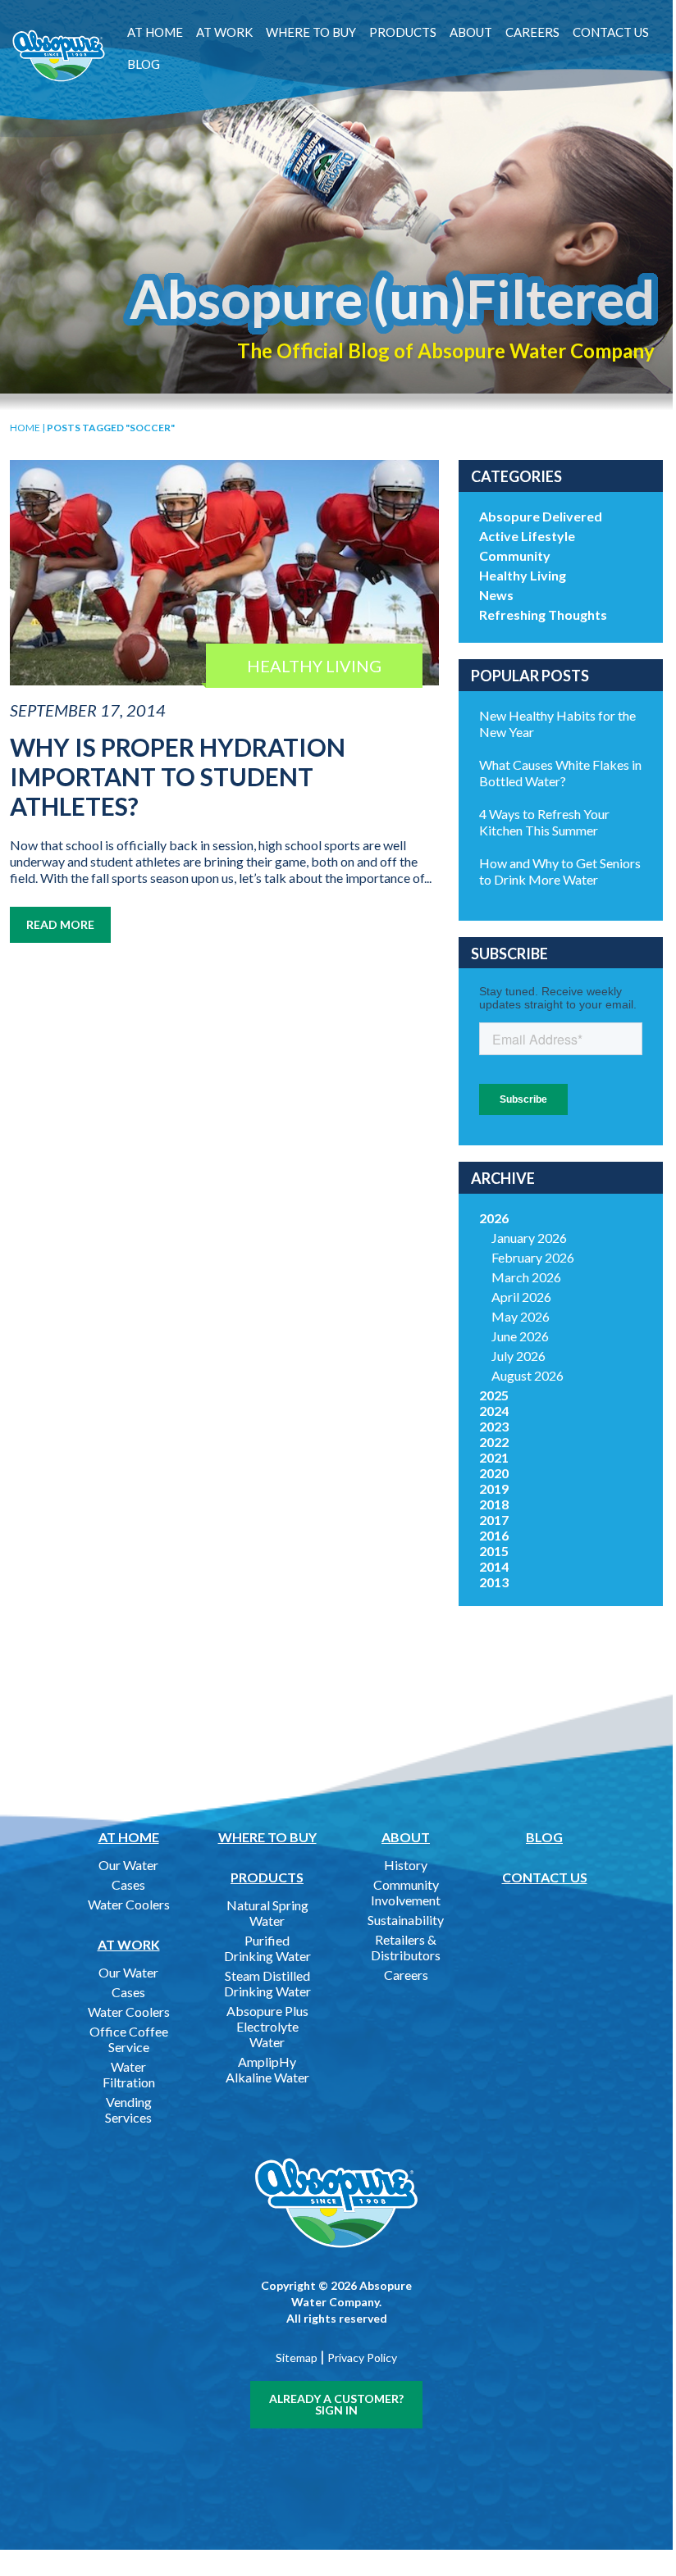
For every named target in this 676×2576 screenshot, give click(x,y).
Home (25, 428)
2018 (494, 1504)
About (471, 32)
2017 (494, 1520)
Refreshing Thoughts (543, 614)
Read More (60, 924)
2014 (494, 1566)
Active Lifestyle (527, 536)
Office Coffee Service (129, 2039)
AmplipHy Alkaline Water (267, 2069)
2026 (494, 1218)
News (496, 595)
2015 (494, 1551)
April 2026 (521, 1297)
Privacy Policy (362, 2358)
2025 (494, 1395)
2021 (494, 1457)
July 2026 (518, 1356)
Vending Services (128, 2109)
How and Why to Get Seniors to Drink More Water (560, 871)
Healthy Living (523, 575)
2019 (494, 1488)
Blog (144, 64)
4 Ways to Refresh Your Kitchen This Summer (544, 822)
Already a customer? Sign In (336, 2404)
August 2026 (528, 1375)
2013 (494, 1582)
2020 (494, 1473)
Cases (128, 1884)
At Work (224, 32)
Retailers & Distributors (406, 1947)
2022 (494, 1442)
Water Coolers (129, 1904)
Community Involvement (406, 1892)
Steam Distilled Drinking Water (267, 1983)
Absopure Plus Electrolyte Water (267, 2026)
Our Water (128, 1865)
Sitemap (297, 2358)
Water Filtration (129, 2074)
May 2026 (521, 1316)
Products (403, 32)
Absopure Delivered (541, 516)
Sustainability (406, 1920)
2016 (494, 1535)
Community (515, 555)
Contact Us (611, 32)
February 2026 (533, 1257)
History (406, 1865)
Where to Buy (311, 32)
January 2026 (529, 1238)
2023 (494, 1426)
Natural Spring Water (267, 1913)
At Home (155, 32)
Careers (532, 32)
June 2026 (520, 1336)
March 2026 (526, 1277)
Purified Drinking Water (267, 1948)
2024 (494, 1411)
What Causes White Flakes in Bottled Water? (560, 773)
